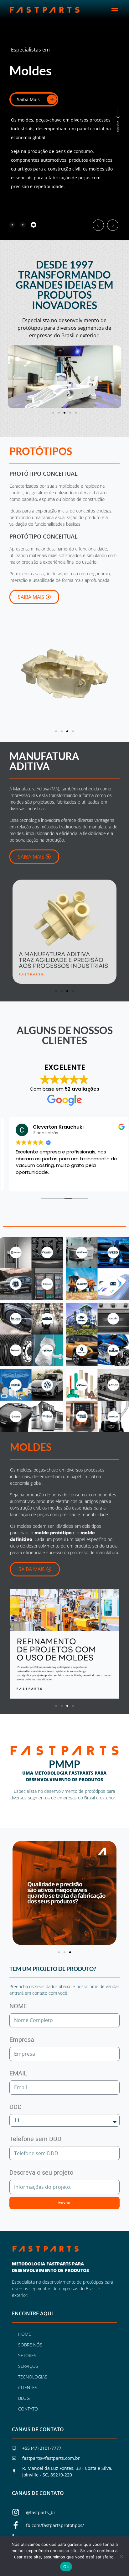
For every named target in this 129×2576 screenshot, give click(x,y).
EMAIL (18, 2073)
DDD (15, 2107)
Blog (24, 2398)
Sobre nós (30, 2345)
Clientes (28, 2387)
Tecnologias (33, 2377)
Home (25, 2334)
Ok (66, 2567)
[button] (115, 10)
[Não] (121, 2556)
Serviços (28, 2366)
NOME (18, 2006)
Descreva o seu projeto (41, 2172)
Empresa (22, 2040)
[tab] (12, 225)
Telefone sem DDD (35, 2139)
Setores (27, 2355)
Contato (28, 2409)
